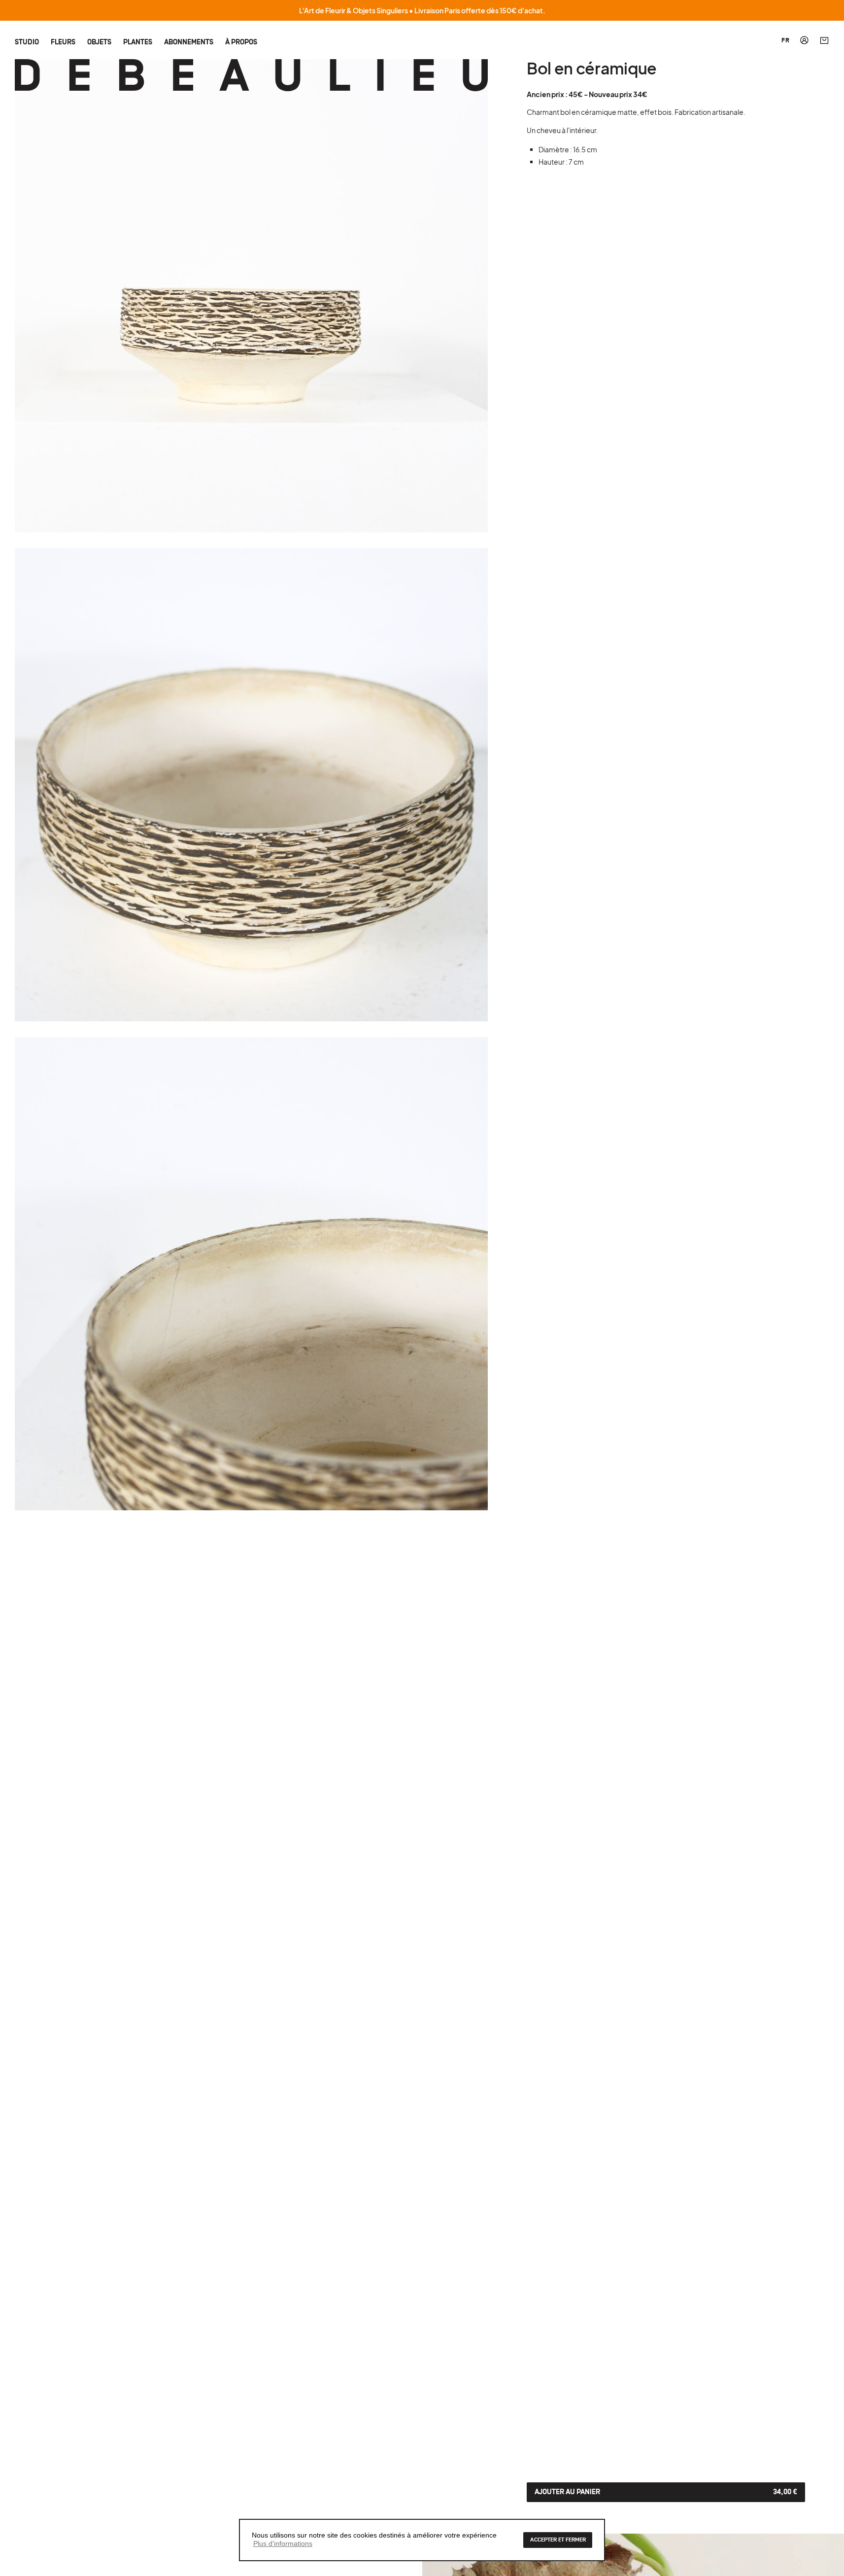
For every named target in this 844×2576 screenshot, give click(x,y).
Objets (99, 42)
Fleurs (63, 42)
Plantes (138, 42)
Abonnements (189, 42)
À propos (241, 42)
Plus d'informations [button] (283, 2543)
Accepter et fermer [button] (558, 2540)
